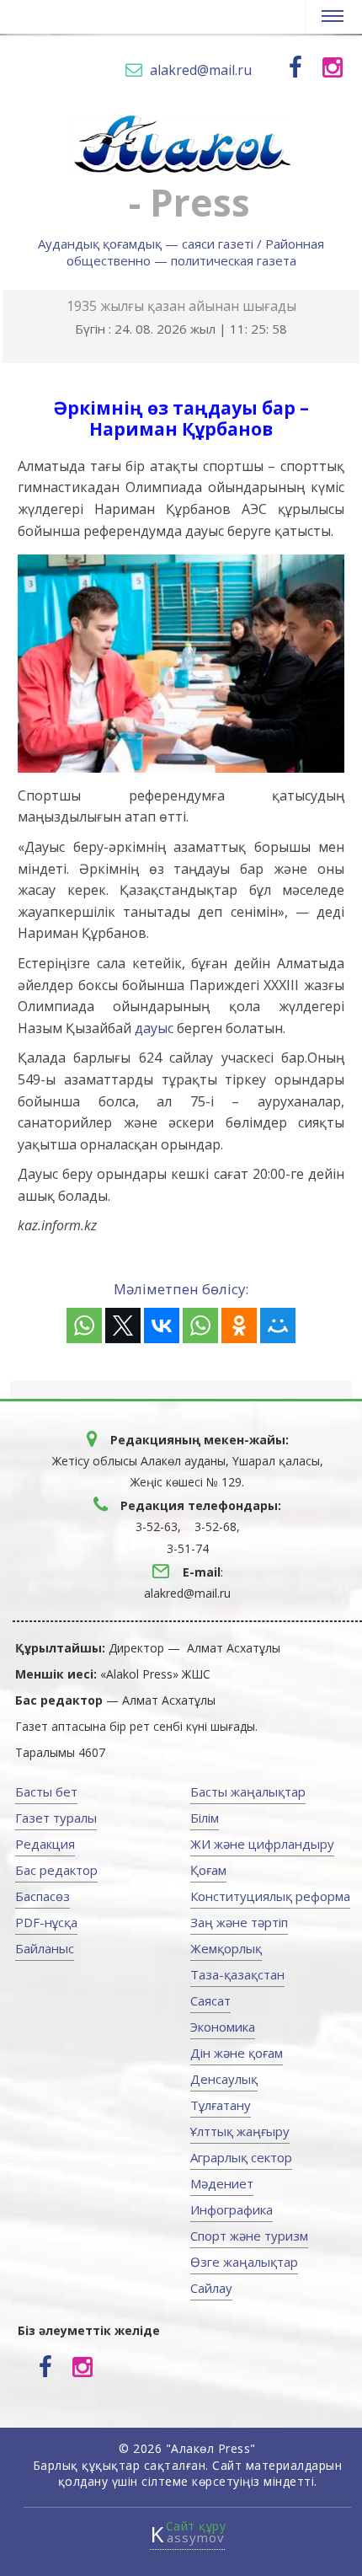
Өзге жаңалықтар (244, 2262)
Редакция (45, 1844)
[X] (123, 1325)
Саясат (210, 2000)
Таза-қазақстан (237, 1974)
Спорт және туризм (249, 2236)
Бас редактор (56, 1870)
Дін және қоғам (237, 2053)
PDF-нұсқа (46, 1922)
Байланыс (45, 1948)
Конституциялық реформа (270, 1896)
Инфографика (232, 2209)
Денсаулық (224, 2079)
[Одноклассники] (239, 1325)
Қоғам (208, 1870)
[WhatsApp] (84, 1325)
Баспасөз (43, 1896)
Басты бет (46, 1791)
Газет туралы (56, 1818)
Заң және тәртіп (239, 1922)
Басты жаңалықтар (248, 1791)
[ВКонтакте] (162, 1325)
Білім (205, 1818)
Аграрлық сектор (241, 2157)
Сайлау (211, 2288)
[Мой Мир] (278, 1325)
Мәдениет (222, 2183)
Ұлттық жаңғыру (240, 2131)
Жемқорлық (226, 1948)
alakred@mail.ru (201, 70)
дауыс (154, 1028)
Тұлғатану (221, 2105)
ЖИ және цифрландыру (262, 1844)
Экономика (223, 2027)
